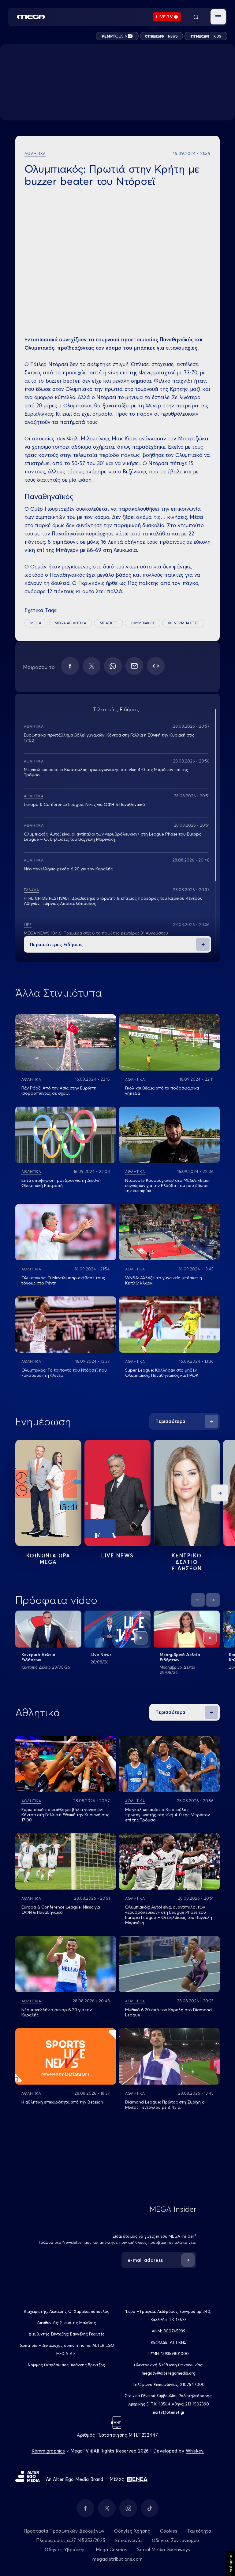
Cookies (169, 2531)
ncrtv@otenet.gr (169, 2412)
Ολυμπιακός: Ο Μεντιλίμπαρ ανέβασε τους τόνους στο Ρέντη (63, 1280)
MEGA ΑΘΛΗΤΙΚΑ (71, 623)
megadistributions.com (117, 2559)
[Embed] (156, 666)
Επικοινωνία (128, 2540)
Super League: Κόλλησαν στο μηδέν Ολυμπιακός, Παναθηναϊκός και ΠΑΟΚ (162, 1373)
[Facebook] (70, 666)
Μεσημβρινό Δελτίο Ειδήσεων (180, 1657)
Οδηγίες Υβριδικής (65, 2550)
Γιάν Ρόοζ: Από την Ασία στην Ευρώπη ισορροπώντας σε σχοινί (59, 1091)
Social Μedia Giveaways (164, 2550)
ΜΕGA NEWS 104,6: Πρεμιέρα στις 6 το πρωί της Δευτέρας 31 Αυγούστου (96, 933)
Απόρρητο (231, 2563)
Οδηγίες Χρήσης (132, 2531)
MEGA (36, 623)
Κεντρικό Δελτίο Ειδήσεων (38, 1657)
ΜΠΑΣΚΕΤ (108, 623)
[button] (218, 17)
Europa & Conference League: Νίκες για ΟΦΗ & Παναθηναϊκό (84, 804)
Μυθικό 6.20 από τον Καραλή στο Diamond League (168, 2012)
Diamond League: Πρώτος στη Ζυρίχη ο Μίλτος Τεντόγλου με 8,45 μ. (165, 2105)
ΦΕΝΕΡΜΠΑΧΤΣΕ (183, 623)
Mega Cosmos (112, 2550)
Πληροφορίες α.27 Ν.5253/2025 (71, 2540)
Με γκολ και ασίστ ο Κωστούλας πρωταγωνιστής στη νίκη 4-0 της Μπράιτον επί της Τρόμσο (106, 772)
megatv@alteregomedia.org (169, 2373)
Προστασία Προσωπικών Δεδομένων (64, 2531)
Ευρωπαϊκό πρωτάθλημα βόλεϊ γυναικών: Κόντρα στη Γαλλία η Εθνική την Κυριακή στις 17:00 (109, 738)
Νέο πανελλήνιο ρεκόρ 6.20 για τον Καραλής (68, 869)
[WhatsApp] (113, 666)
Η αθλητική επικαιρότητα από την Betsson (62, 2102)
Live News (117, 1555)
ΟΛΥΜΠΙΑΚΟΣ (143, 623)
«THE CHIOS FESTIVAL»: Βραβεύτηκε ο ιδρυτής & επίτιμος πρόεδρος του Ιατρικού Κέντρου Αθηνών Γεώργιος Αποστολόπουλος (113, 901)
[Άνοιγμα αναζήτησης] (196, 17)
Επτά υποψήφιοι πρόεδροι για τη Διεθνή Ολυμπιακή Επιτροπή (61, 1183)
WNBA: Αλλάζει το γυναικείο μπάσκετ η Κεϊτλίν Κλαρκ (164, 1280)
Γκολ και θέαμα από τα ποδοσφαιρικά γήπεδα (162, 1091)
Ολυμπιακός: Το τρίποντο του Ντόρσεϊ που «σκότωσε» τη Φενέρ (64, 1373)
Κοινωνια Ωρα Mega (48, 1559)
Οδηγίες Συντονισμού (175, 2540)
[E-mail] (134, 666)
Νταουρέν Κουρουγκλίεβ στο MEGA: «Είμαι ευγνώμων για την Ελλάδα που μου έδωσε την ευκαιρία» (167, 1185)
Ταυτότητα (199, 2531)
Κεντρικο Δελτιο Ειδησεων (187, 1562)
